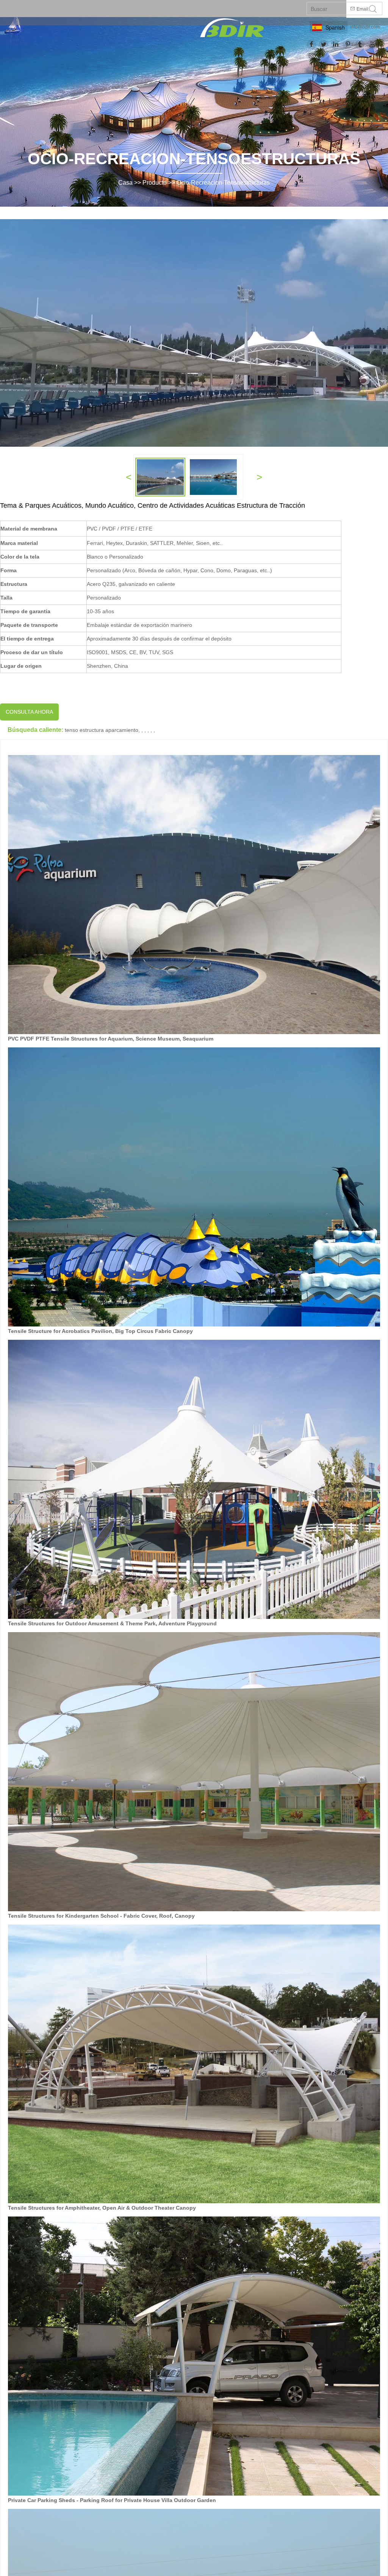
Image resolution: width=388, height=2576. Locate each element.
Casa (125, 183)
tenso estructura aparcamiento (102, 730)
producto (155, 183)
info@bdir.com (365, 27)
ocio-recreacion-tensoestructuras (223, 183)
